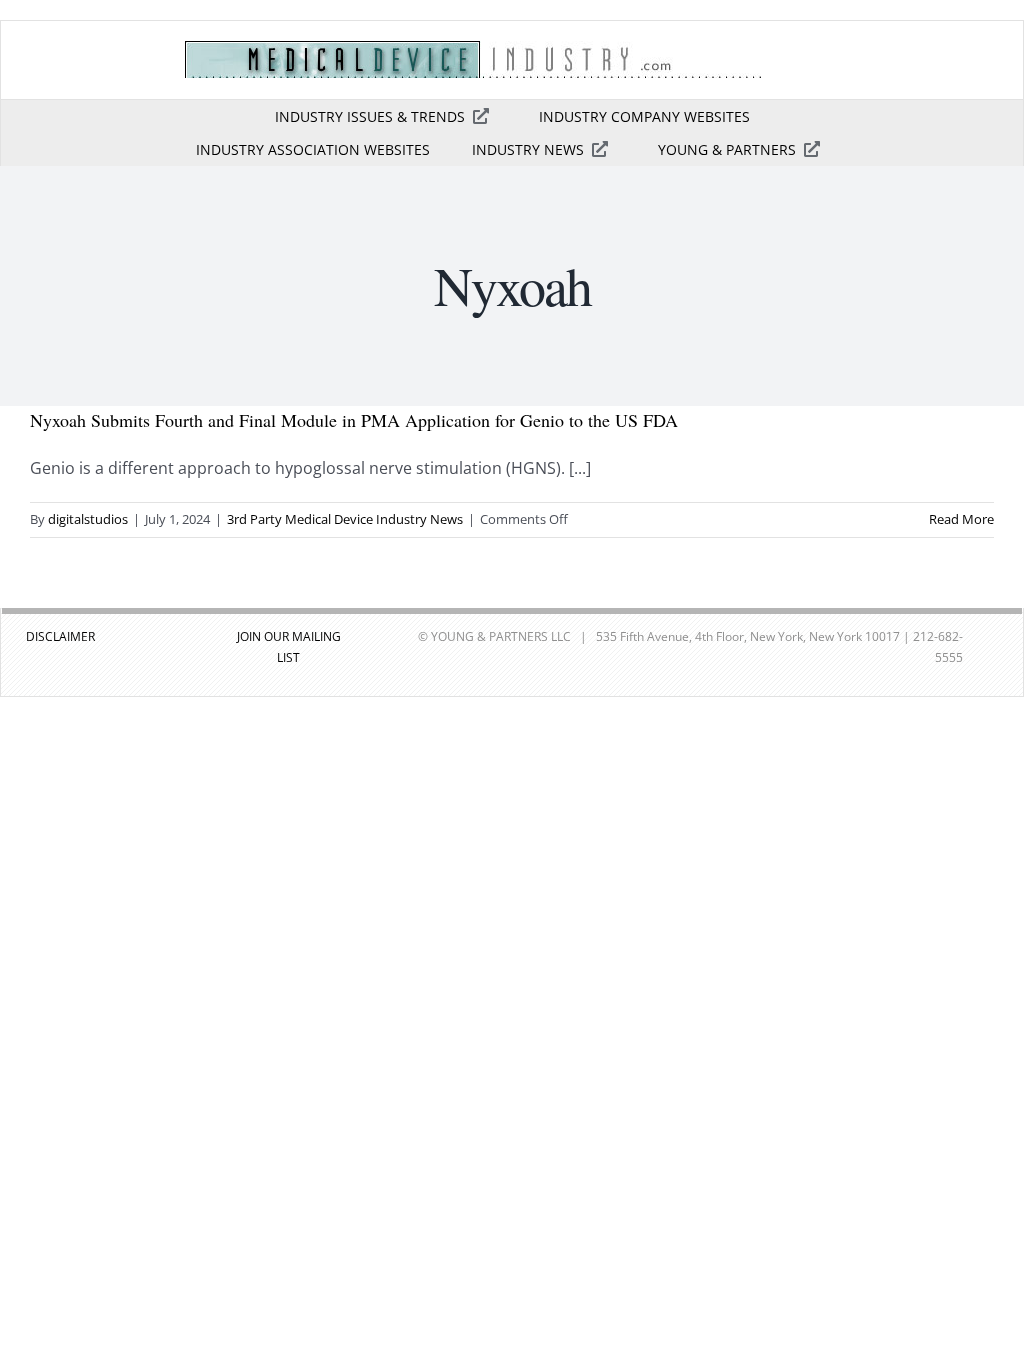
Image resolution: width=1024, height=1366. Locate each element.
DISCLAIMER (60, 636)
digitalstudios (88, 519)
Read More (961, 519)
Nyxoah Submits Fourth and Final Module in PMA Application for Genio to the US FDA (354, 420)
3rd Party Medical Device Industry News (345, 519)
